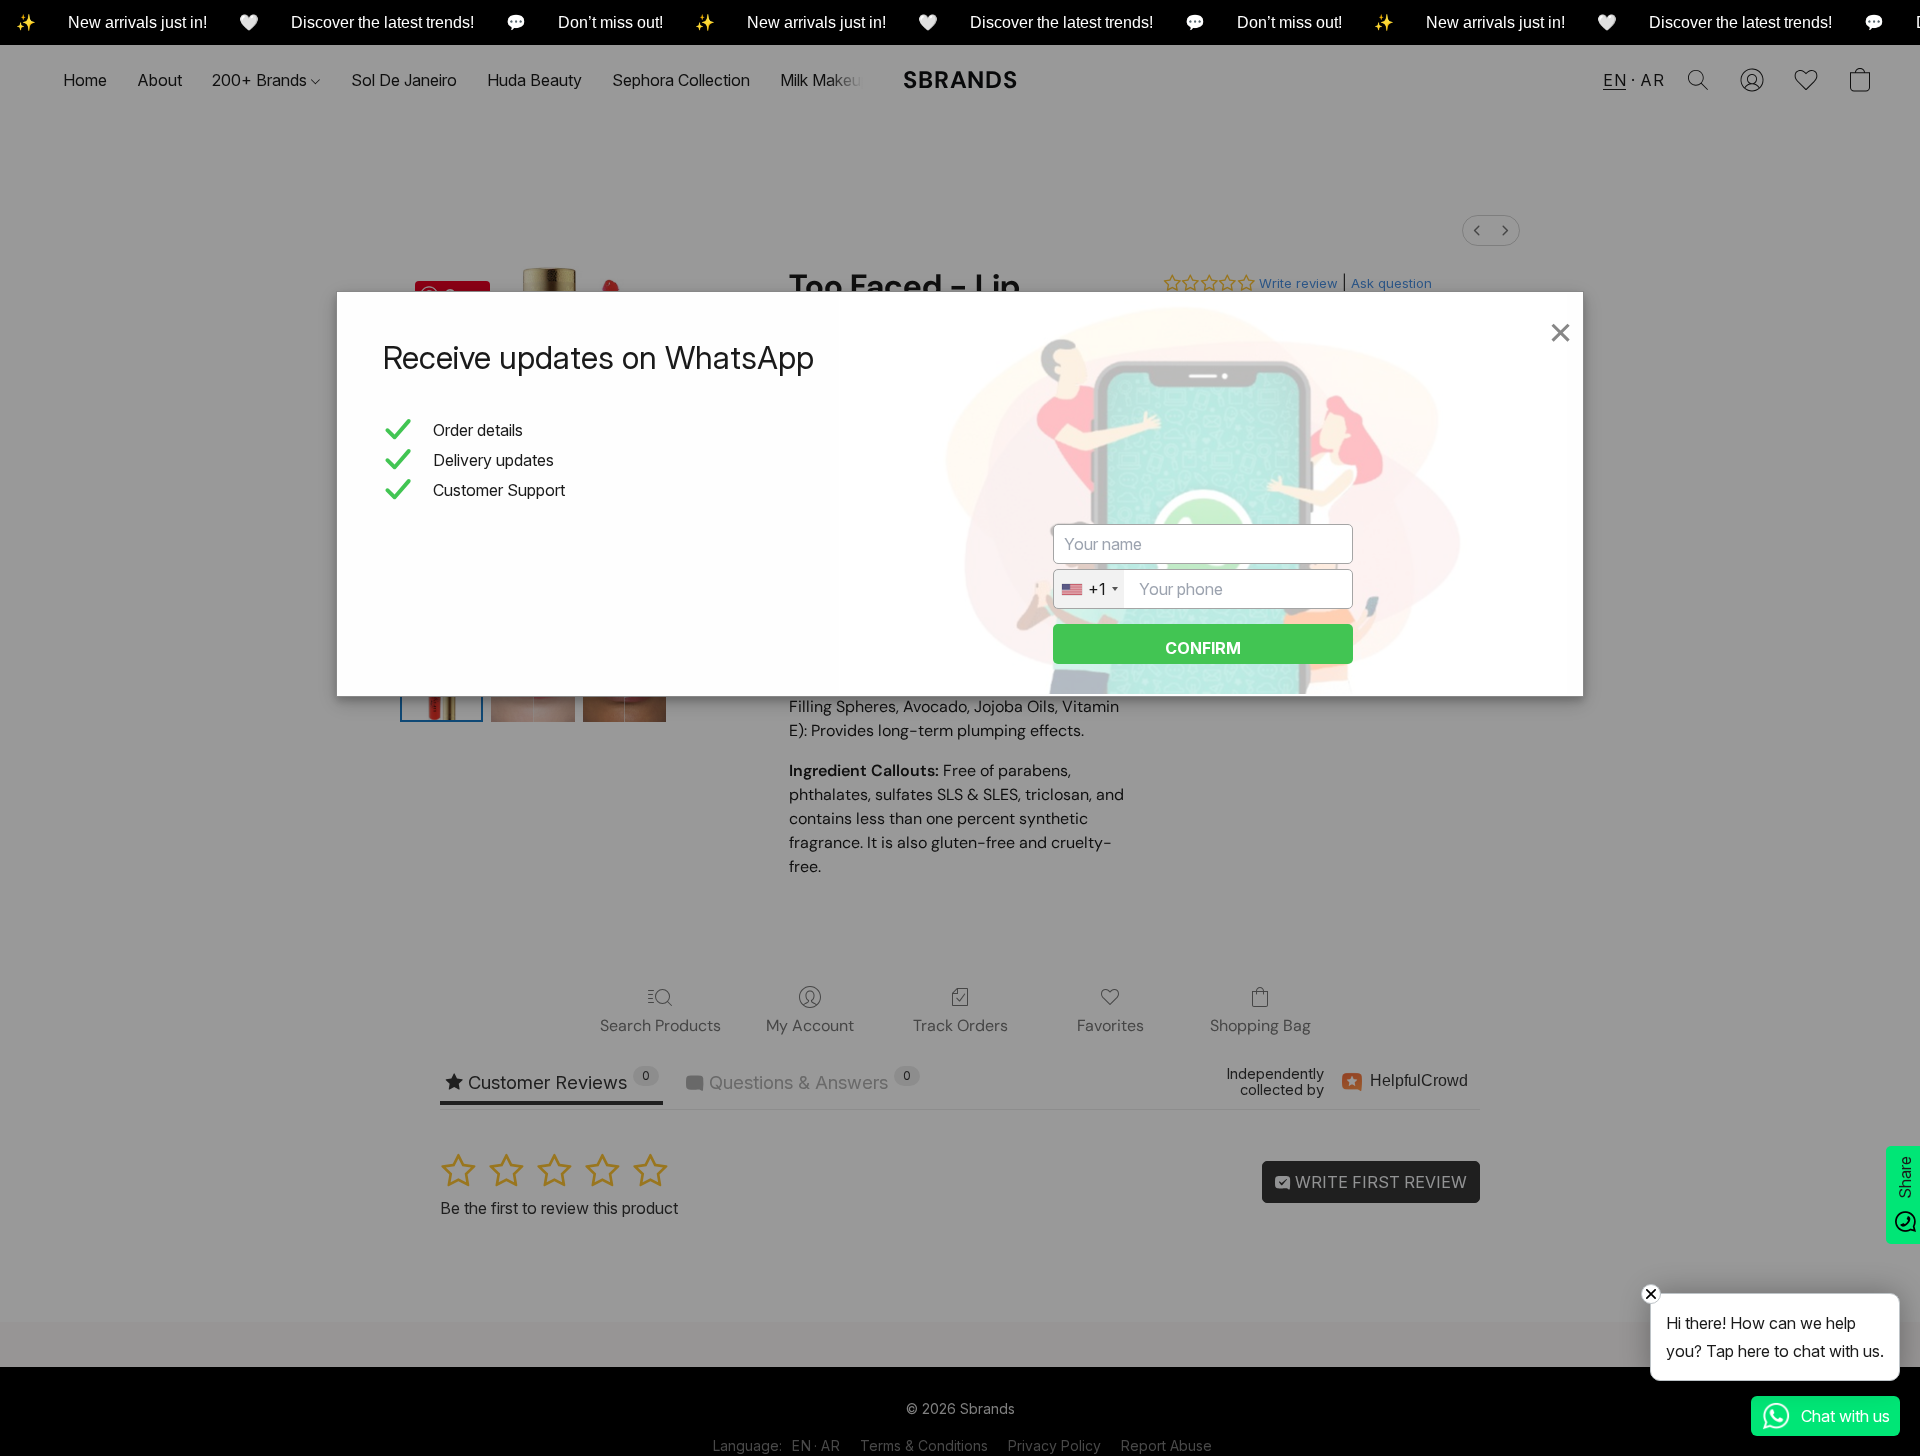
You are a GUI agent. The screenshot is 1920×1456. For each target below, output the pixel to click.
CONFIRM (1203, 648)
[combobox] (1089, 589)
